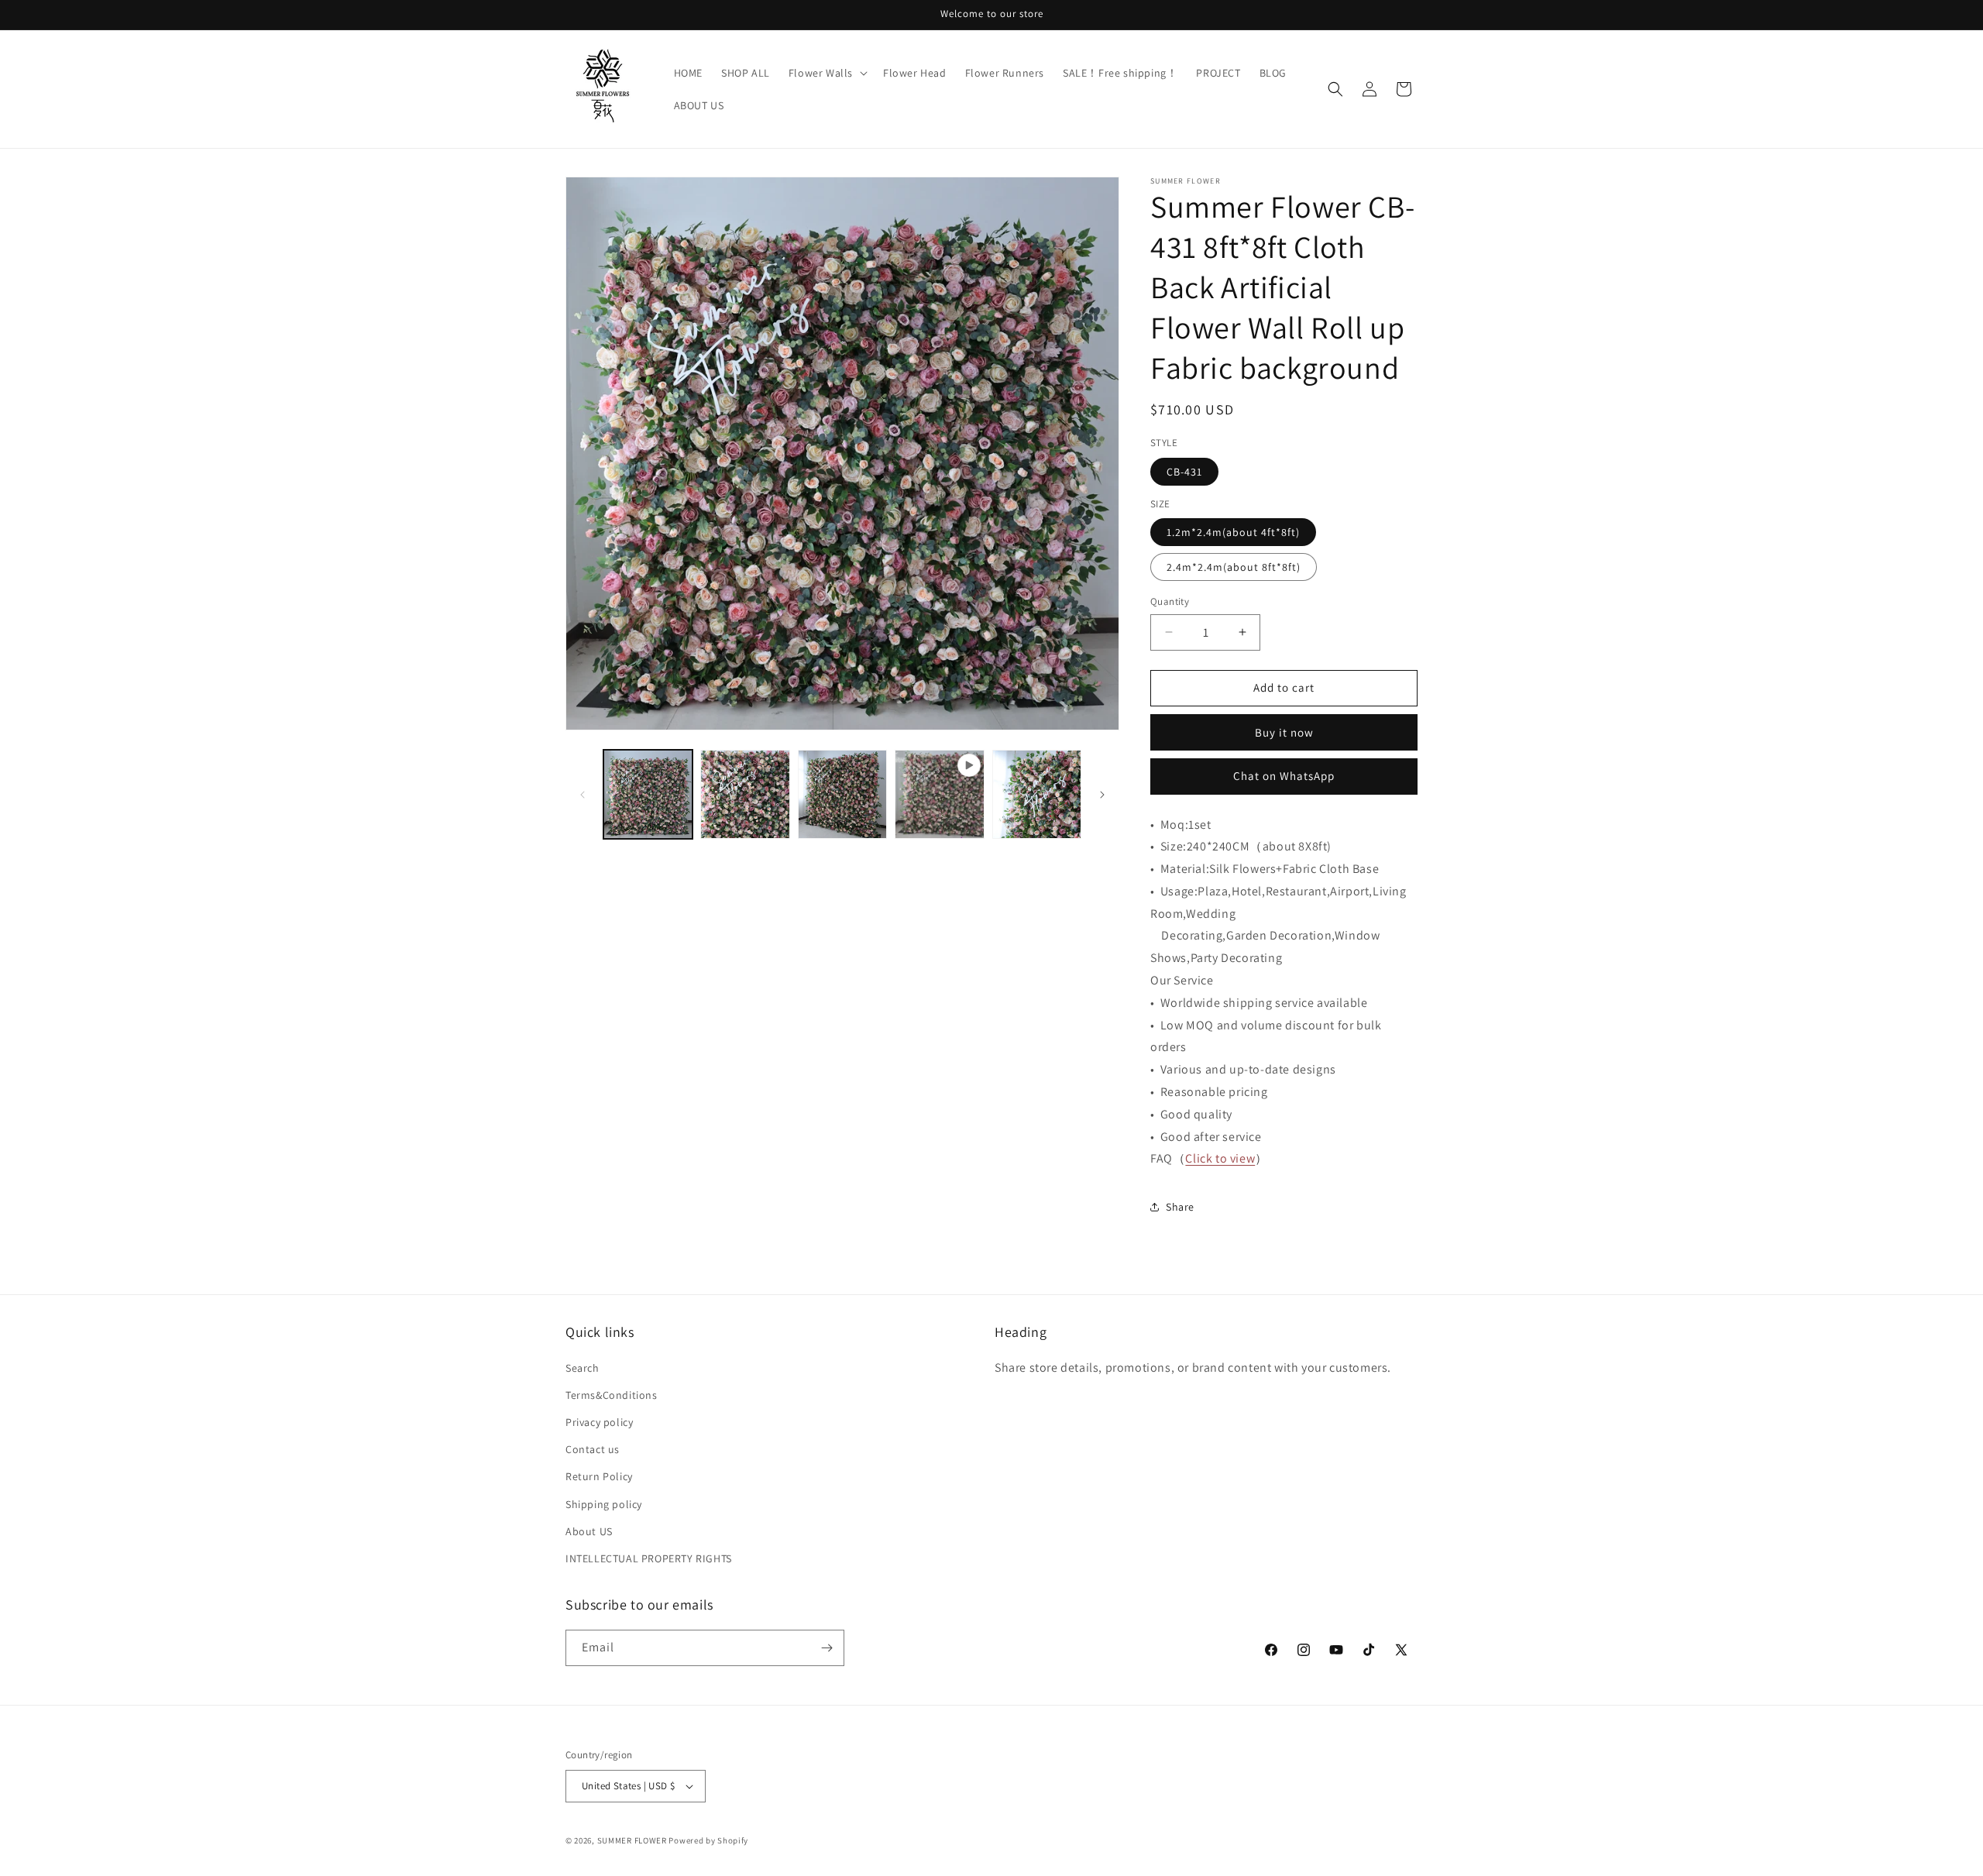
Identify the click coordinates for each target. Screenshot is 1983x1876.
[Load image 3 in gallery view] (842, 794)
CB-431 (1184, 472)
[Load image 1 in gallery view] (648, 794)
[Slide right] (1102, 795)
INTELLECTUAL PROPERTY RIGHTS (649, 1558)
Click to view (1220, 1158)
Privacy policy (599, 1422)
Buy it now (1284, 732)
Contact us (593, 1449)
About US (589, 1531)
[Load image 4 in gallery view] (1037, 794)
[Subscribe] (827, 1648)
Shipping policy (604, 1504)
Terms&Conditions (612, 1395)
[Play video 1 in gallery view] (939, 794)
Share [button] (1180, 1207)
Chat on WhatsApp (1284, 776)
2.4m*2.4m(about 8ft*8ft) (1234, 567)
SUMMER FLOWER (632, 1840)
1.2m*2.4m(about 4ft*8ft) (1233, 532)
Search (583, 1368)
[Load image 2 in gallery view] (745, 794)
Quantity (1170, 601)
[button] (827, 73)
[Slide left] (583, 795)
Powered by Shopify (708, 1840)
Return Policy (599, 1476)
